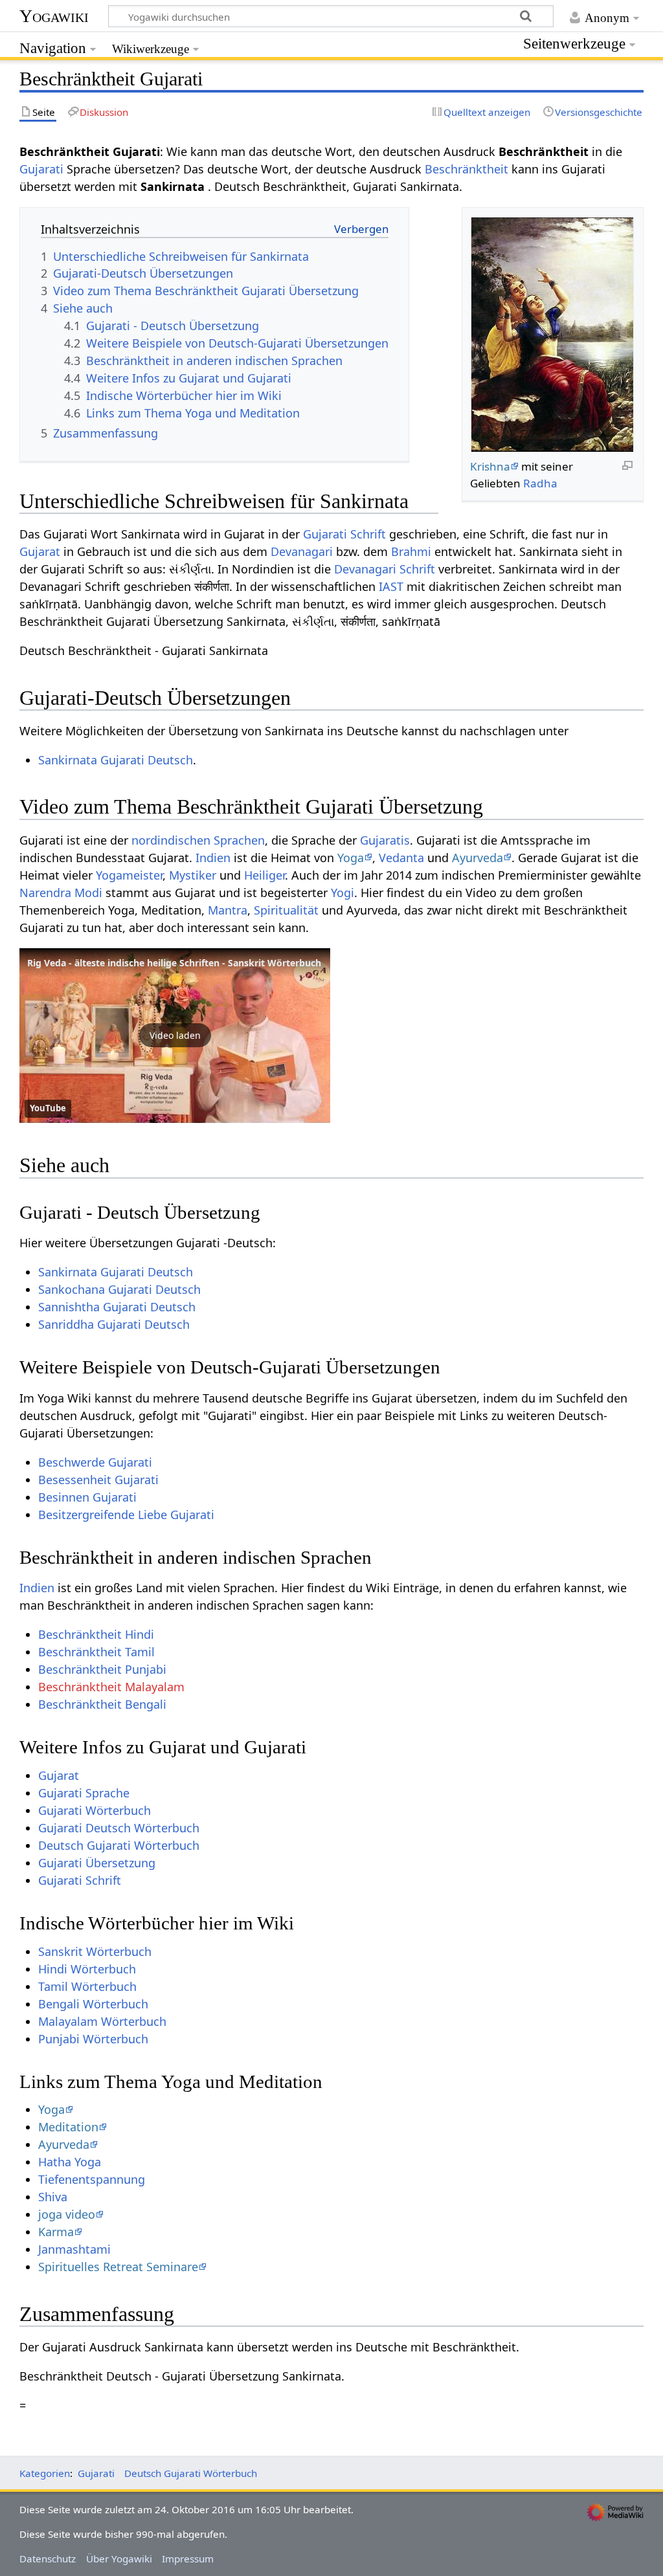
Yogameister (129, 875)
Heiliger (264, 875)
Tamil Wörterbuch (87, 1986)
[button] (175, 1036)
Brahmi (411, 551)
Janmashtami (74, 2249)
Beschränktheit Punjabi (102, 1669)
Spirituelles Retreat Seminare (118, 2267)
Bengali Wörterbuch (93, 2004)
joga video (67, 2214)
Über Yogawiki (119, 2559)
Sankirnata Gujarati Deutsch (116, 760)
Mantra (228, 910)
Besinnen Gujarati (87, 1497)
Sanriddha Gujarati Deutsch (114, 1324)
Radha (540, 483)
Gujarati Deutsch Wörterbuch (119, 1828)
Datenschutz (48, 2559)
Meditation (68, 2127)
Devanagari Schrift (385, 569)
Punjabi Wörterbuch (93, 2039)
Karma (56, 2232)
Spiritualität (286, 910)
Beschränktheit (466, 169)
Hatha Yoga (70, 2162)
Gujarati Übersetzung (97, 1863)
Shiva (53, 2197)
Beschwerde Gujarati (95, 1462)
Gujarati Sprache (84, 1793)
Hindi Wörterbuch (87, 1969)
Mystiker (193, 875)
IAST (391, 586)
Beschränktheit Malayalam (111, 1687)
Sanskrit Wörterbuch (95, 1951)
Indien (213, 858)
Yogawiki (54, 16)
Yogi (343, 893)
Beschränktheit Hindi (96, 1634)
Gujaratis (385, 840)
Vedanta (401, 858)
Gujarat (40, 551)
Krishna (490, 466)
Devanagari (302, 551)
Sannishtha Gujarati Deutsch (117, 1307)
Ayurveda (478, 858)
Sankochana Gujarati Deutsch (119, 1289)
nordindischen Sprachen (198, 840)
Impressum (188, 2559)
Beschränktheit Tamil (96, 1652)
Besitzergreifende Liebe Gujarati (126, 1515)
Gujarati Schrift (344, 534)
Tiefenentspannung (92, 2179)
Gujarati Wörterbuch (95, 1810)
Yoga (351, 858)
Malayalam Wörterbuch (102, 2021)
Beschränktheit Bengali (102, 1704)
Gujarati (41, 169)
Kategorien (45, 2473)
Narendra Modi (61, 893)
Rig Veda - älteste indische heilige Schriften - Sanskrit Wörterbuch (174, 963)
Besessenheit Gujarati (98, 1480)
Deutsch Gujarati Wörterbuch (119, 1845)
